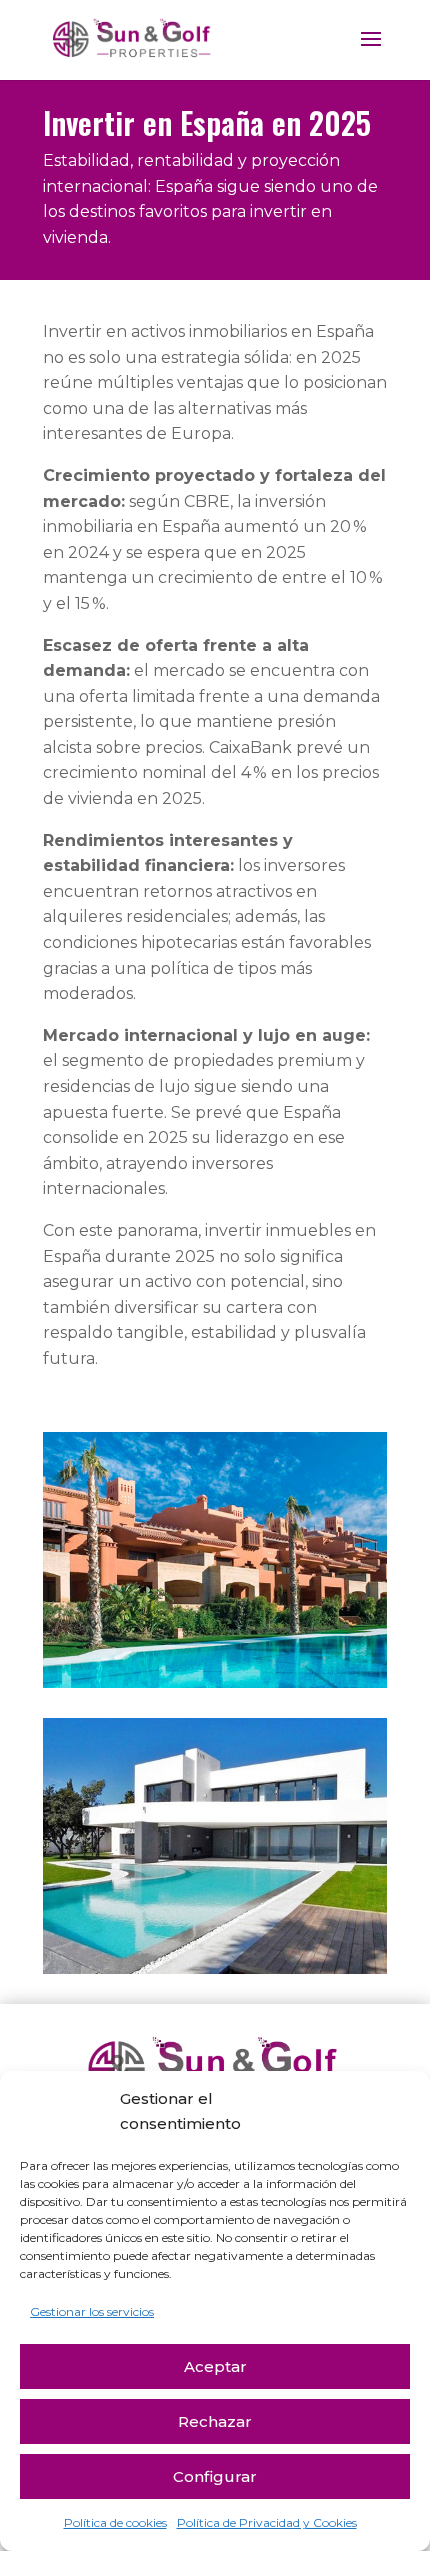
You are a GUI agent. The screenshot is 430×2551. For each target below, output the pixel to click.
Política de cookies (115, 2522)
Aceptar (215, 2366)
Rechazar (215, 2421)
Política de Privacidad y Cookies (267, 2522)
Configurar (215, 2476)
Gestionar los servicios (92, 2311)
